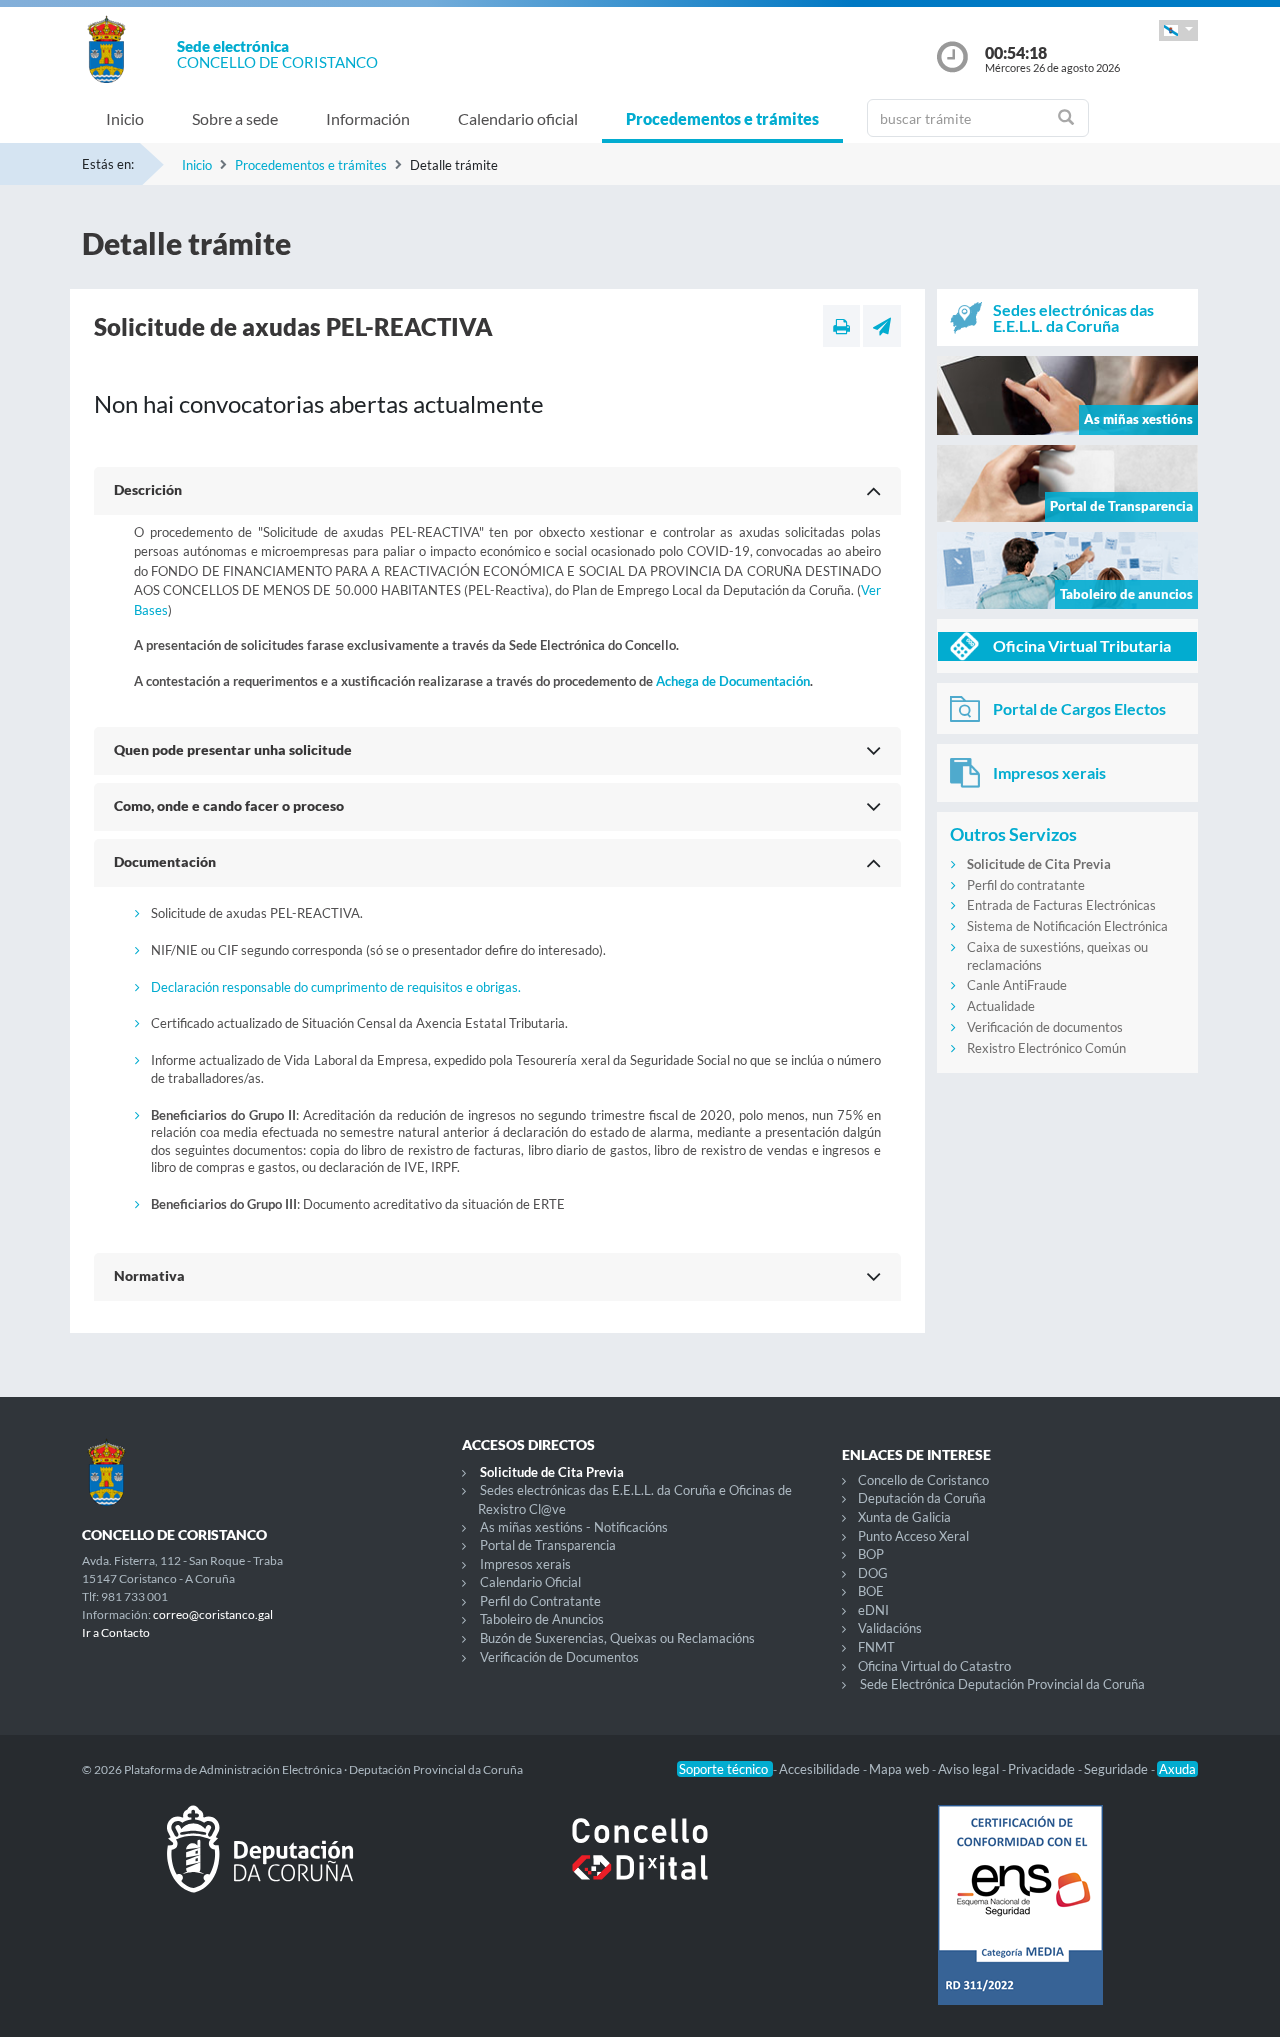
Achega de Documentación (733, 681)
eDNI (873, 1610)
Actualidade (1001, 1006)
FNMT (876, 1647)
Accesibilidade (821, 1769)
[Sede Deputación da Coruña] (260, 1865)
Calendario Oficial (530, 1582)
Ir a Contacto (116, 1632)
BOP (871, 1554)
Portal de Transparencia (548, 1545)
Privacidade (1043, 1769)
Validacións (890, 1628)
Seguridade (1117, 1769)
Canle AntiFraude (1017, 985)
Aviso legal (970, 1769)
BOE (871, 1591)
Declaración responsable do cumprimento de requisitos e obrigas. (336, 987)
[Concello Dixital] (640, 1865)
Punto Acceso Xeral (913, 1536)
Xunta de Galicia (904, 1517)
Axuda (1177, 1769)
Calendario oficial (518, 118)
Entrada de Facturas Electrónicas (1061, 905)
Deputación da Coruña (922, 1498)
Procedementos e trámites (722, 118)
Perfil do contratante (1026, 885)
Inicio (125, 118)
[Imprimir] (841, 326)
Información (368, 118)
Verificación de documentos (1045, 1027)
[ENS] (1020, 1921)
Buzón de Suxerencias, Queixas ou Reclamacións (617, 1638)
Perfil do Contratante (540, 1601)
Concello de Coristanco (923, 1480)
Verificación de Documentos (559, 1657)
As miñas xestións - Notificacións (574, 1527)
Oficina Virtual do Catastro (934, 1666)
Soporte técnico (725, 1769)
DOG (873, 1573)
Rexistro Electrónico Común (1046, 1048)
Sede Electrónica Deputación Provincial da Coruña (1002, 1684)
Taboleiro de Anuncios (542, 1619)
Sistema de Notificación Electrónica (1067, 926)
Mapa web (900, 1769)
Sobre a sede (235, 118)
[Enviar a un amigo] (882, 326)
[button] (1178, 30)
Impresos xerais (525, 1564)
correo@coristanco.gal (213, 1614)
